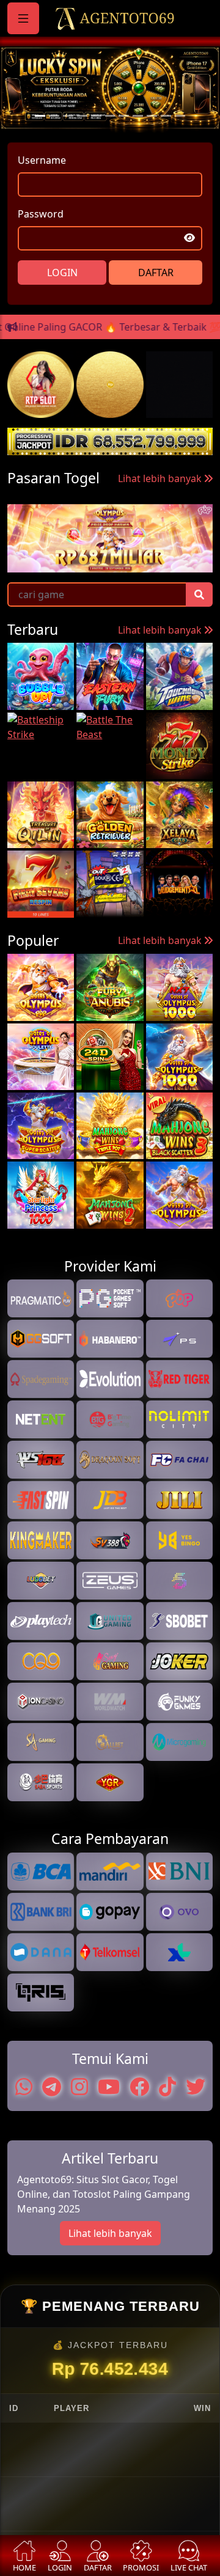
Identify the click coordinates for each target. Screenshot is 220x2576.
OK (110, 1445)
